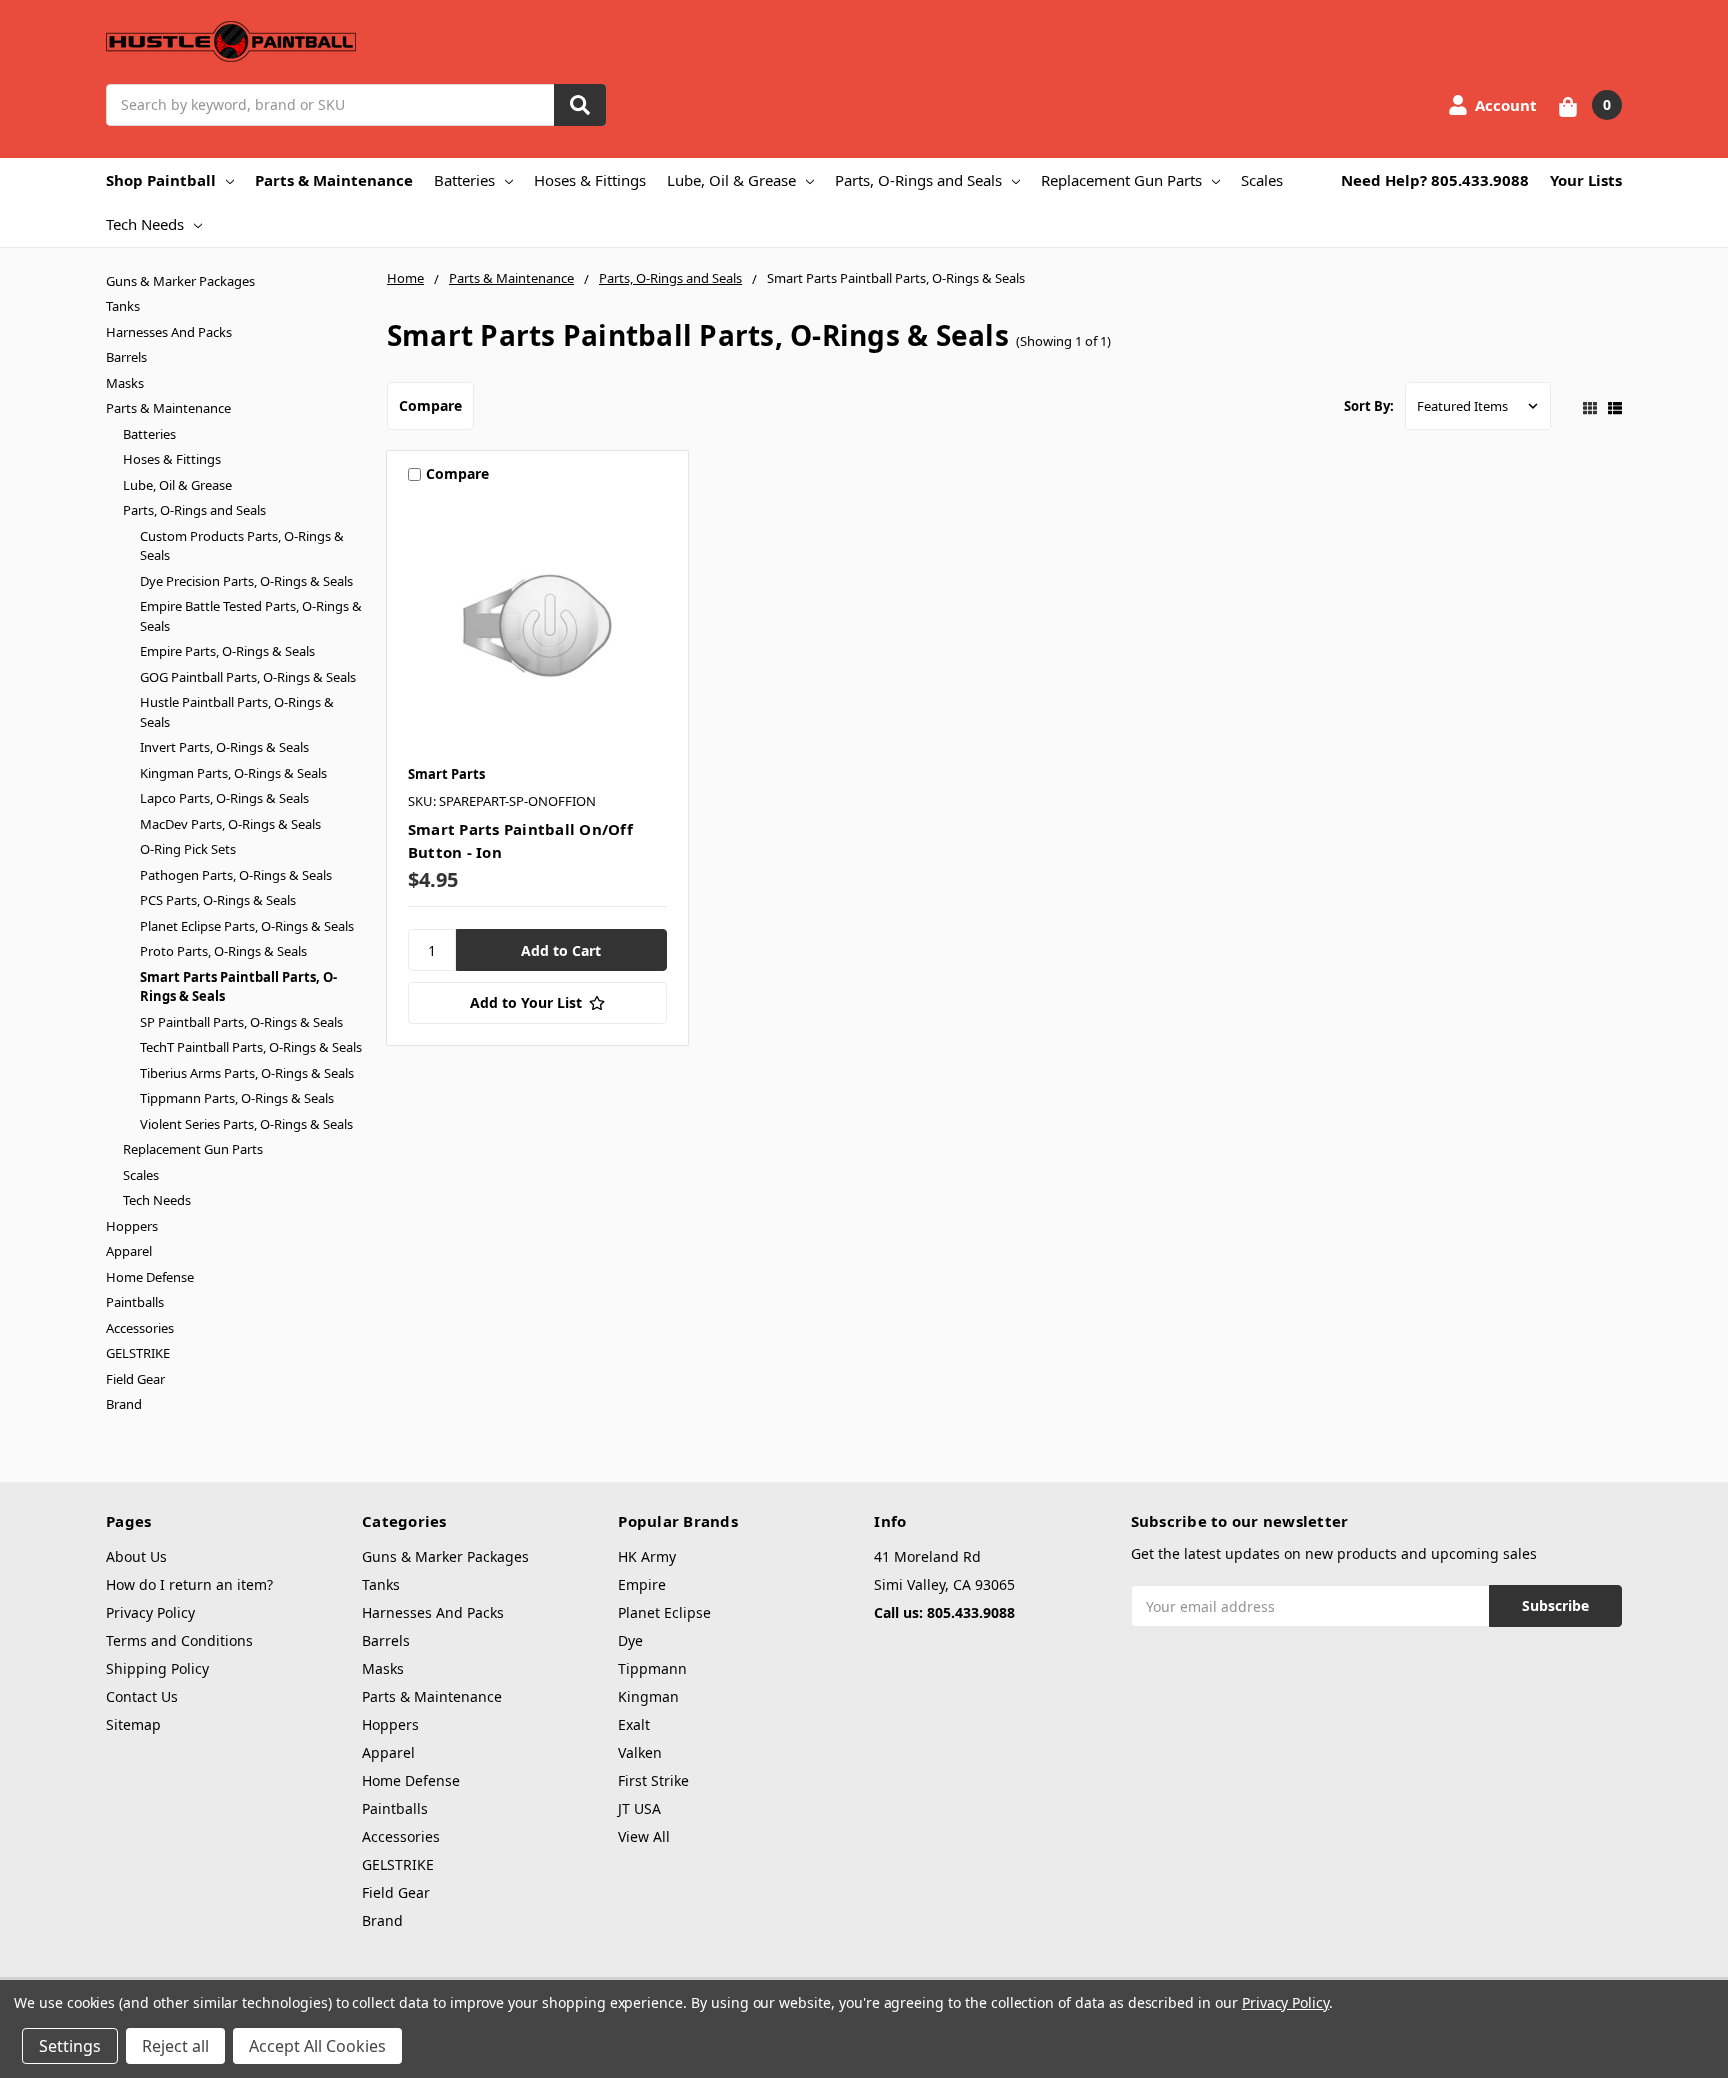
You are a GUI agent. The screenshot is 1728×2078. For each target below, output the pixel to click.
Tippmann (652, 1668)
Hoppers (132, 1226)
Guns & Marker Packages (180, 281)
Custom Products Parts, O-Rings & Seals (242, 546)
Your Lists (1586, 180)
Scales (1262, 180)
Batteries (464, 180)
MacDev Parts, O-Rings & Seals (230, 824)
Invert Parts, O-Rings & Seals (224, 747)
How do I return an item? (189, 1584)
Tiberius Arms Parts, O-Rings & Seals (247, 1073)
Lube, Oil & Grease (731, 180)
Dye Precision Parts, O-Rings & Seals (246, 581)
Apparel (129, 1251)
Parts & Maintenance (334, 180)
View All (644, 1836)
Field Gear (135, 1379)
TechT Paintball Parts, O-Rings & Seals (251, 1047)
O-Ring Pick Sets (188, 849)
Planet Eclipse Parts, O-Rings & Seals (247, 926)
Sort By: (1369, 406)
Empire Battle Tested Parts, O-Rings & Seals (251, 616)
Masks (125, 383)
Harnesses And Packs (169, 332)
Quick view (537, 625)
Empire (642, 1584)
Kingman (648, 1696)
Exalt (634, 1724)
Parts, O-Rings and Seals (918, 180)
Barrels (126, 357)
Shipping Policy (157, 1668)
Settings (70, 2046)
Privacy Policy (150, 1612)
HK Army (647, 1556)
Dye (630, 1640)
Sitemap (133, 1724)
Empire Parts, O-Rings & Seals (227, 651)
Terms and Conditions (179, 1640)
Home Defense (150, 1277)
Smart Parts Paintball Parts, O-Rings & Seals (238, 987)
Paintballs (135, 1302)
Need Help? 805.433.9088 (1435, 180)
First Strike (653, 1780)
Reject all (175, 2046)
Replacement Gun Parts (1121, 180)
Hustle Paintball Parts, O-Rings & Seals (237, 712)
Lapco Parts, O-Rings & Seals (224, 798)
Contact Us (142, 1696)
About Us (136, 1556)
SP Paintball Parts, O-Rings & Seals (241, 1022)
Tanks (123, 306)
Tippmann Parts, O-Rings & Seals (237, 1098)
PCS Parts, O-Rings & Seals (218, 900)
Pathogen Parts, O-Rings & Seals (236, 875)
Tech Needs (145, 224)
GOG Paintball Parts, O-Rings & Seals (248, 677)
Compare (430, 405)
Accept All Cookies (317, 2046)
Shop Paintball (161, 180)
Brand (124, 1404)
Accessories (140, 1328)
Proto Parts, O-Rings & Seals (223, 951)
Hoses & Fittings (590, 180)
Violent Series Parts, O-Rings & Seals (246, 1124)
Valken (640, 1752)
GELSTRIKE (138, 1353)
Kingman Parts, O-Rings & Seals (233, 773)
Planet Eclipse (664, 1612)
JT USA (639, 1808)
